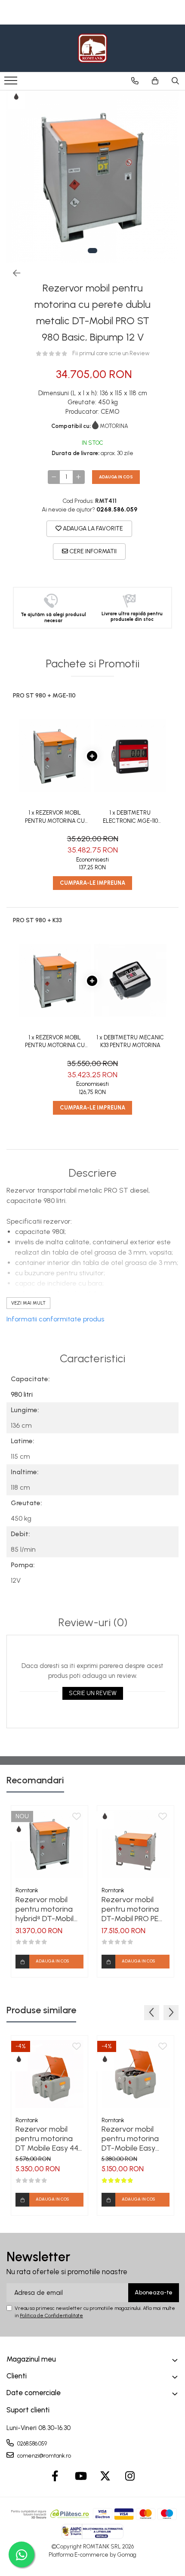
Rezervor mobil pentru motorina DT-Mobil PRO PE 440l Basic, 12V (130, 1909)
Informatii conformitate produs (55, 1319)
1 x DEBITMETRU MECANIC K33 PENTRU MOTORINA (130, 1042)
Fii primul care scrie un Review (111, 353)
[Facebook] (55, 2477)
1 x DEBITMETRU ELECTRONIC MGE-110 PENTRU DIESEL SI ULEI (130, 817)
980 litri (22, 1394)
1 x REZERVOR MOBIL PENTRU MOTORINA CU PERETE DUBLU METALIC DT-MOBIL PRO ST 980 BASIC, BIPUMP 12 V (55, 817)
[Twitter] (105, 2477)
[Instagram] (130, 2477)
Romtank (27, 1890)
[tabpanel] (92, 177)
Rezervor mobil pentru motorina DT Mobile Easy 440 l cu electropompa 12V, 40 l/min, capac (49, 2139)
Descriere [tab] (92, 1173)
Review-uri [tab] (93, 1623)
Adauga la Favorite (92, 529)
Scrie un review (93, 1693)
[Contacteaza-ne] (135, 81)
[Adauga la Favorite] (77, 1817)
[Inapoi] (13, 273)
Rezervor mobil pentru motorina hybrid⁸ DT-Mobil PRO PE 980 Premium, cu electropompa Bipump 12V (45, 1909)
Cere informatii (92, 551)
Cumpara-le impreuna (92, 883)
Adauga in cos (116, 477)
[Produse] (12, 83)
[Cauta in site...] (175, 81)
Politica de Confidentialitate (51, 2316)
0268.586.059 (31, 2444)
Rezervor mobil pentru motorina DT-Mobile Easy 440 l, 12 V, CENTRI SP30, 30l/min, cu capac (132, 2139)
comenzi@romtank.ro (43, 2456)
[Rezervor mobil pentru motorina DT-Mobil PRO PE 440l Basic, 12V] (136, 1844)
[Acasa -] (92, 48)
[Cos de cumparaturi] (155, 81)
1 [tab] (92, 251)
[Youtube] (80, 2477)
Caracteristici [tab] (92, 1359)
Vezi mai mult (28, 1303)
